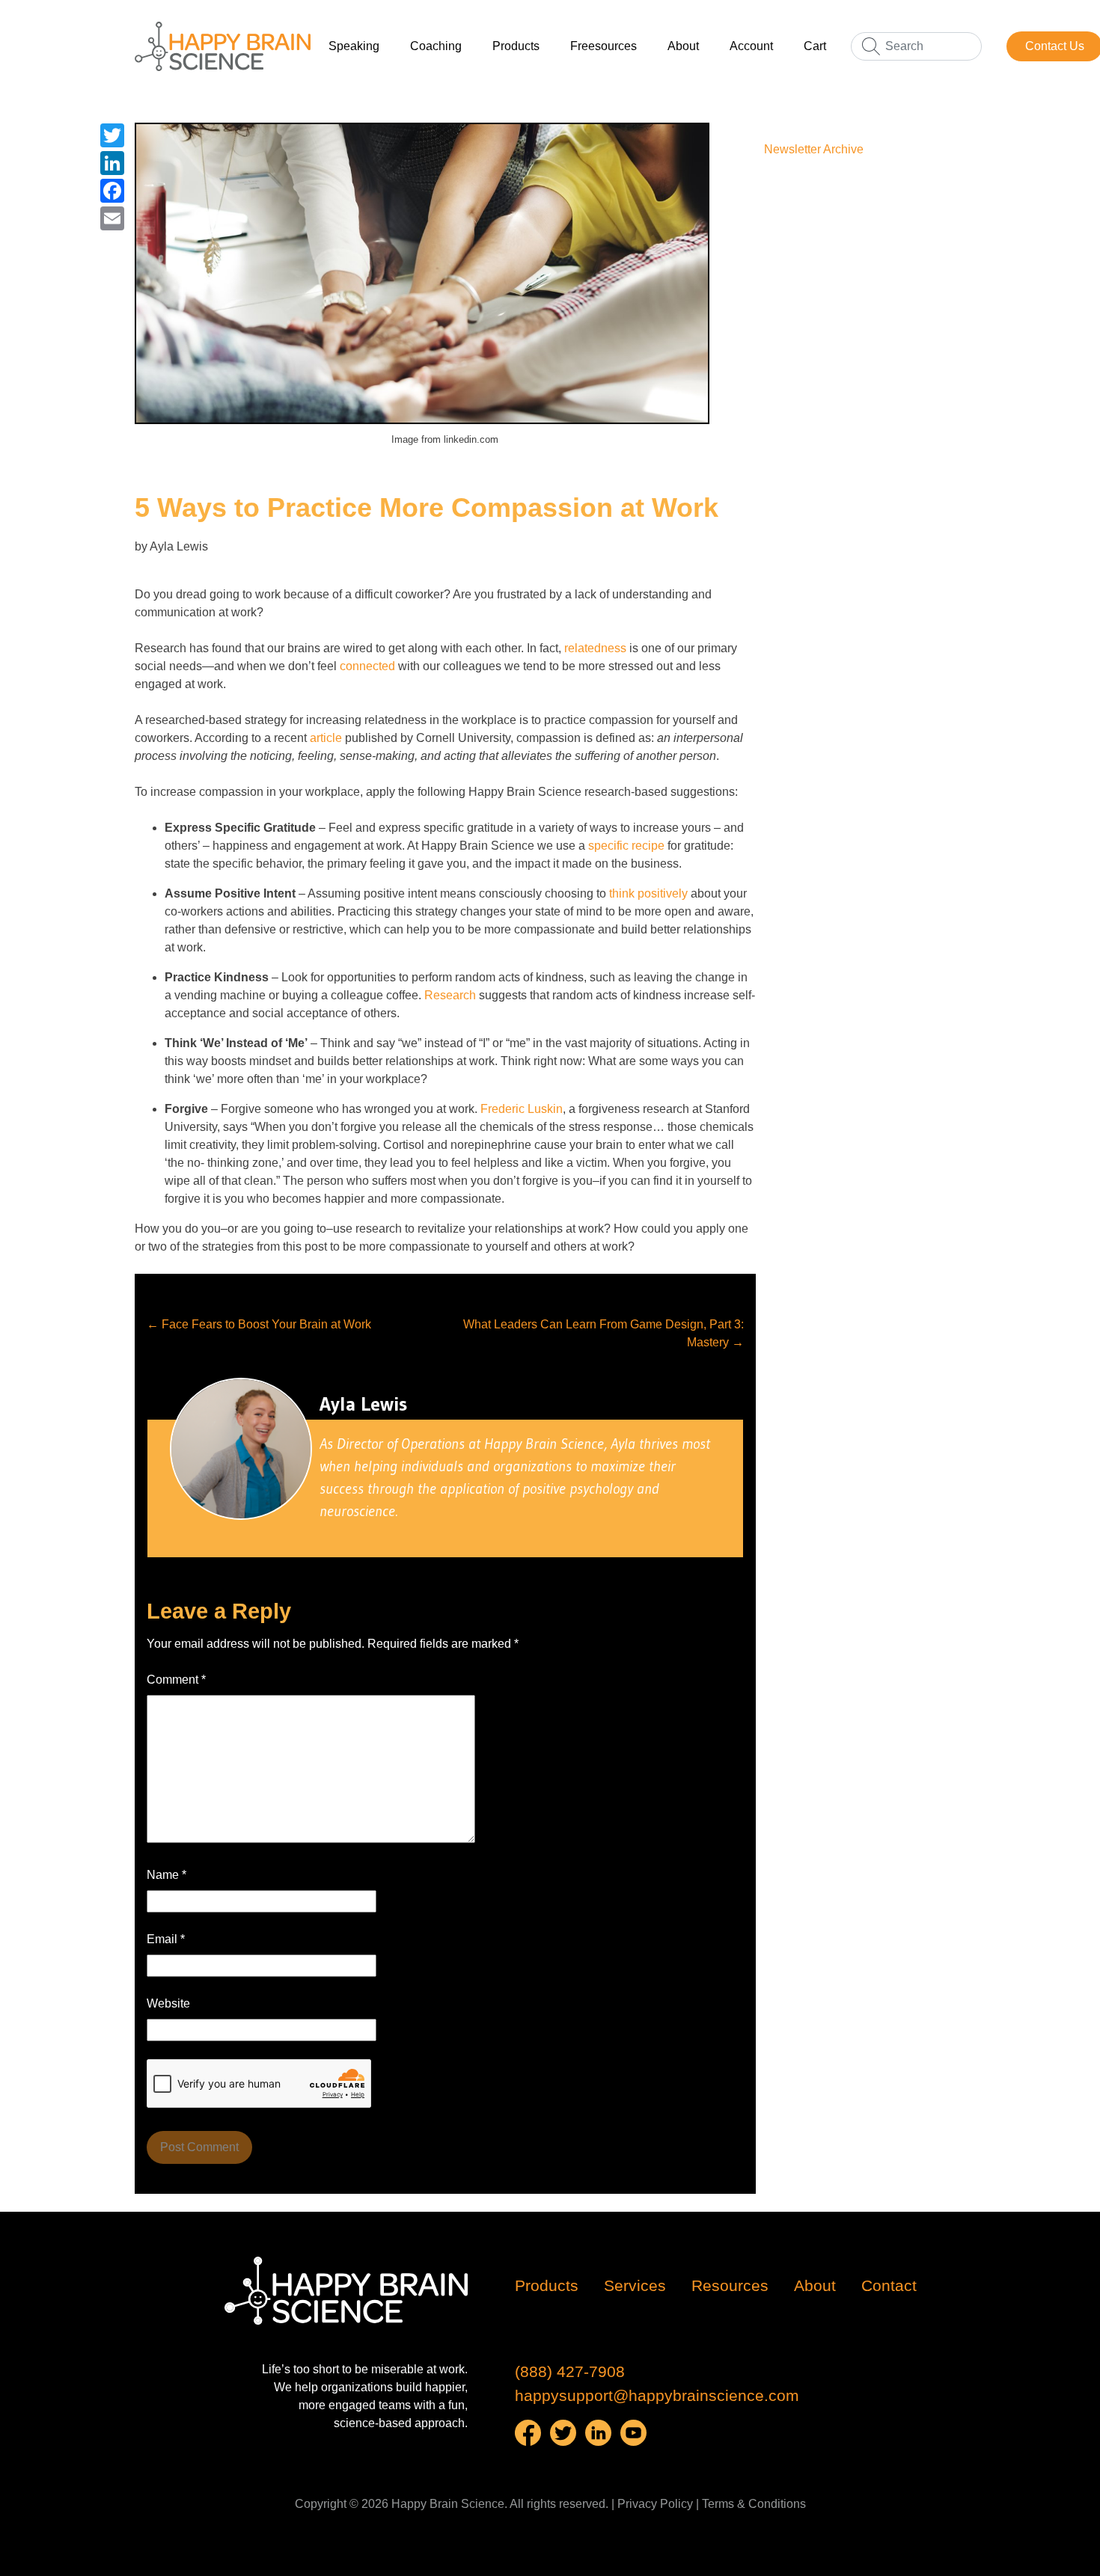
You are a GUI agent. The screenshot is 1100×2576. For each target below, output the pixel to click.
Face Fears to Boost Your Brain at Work (259, 1324)
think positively (648, 893)
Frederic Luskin (522, 1109)
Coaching (436, 46)
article (326, 738)
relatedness (595, 648)
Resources (730, 2286)
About (683, 46)
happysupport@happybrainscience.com (657, 2396)
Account (751, 46)
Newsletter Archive (814, 149)
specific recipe (626, 846)
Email (166, 1939)
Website (168, 2003)
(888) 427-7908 (570, 2372)
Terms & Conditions (754, 2504)
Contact (889, 2286)
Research (450, 995)
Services (635, 2286)
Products (516, 46)
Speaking (354, 46)
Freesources (604, 46)
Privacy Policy (655, 2504)
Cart (815, 46)
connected (367, 666)
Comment (176, 1680)
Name (166, 1875)
